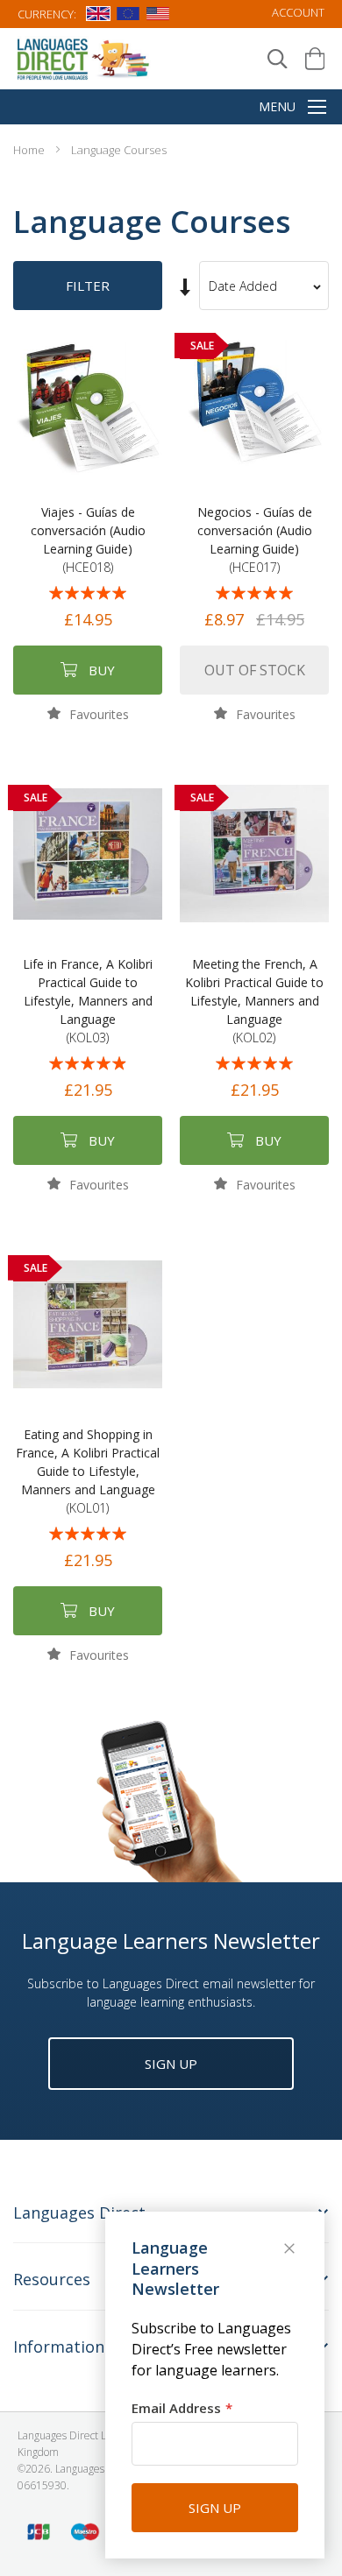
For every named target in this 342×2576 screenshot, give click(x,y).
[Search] (278, 59)
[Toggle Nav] (317, 109)
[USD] (158, 17)
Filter (88, 286)
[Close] (291, 2250)
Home (30, 150)
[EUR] (128, 17)
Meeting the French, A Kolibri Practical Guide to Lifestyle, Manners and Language (254, 1001)
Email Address (176, 2408)
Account (298, 12)
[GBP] (98, 17)
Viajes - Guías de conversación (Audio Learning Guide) (88, 540)
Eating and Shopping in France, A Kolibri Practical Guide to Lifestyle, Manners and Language (88, 1471)
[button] (88, 713)
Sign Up (171, 2064)
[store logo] (84, 58)
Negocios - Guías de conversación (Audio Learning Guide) (255, 540)
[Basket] (315, 59)
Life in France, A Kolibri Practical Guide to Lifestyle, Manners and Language (88, 1001)
